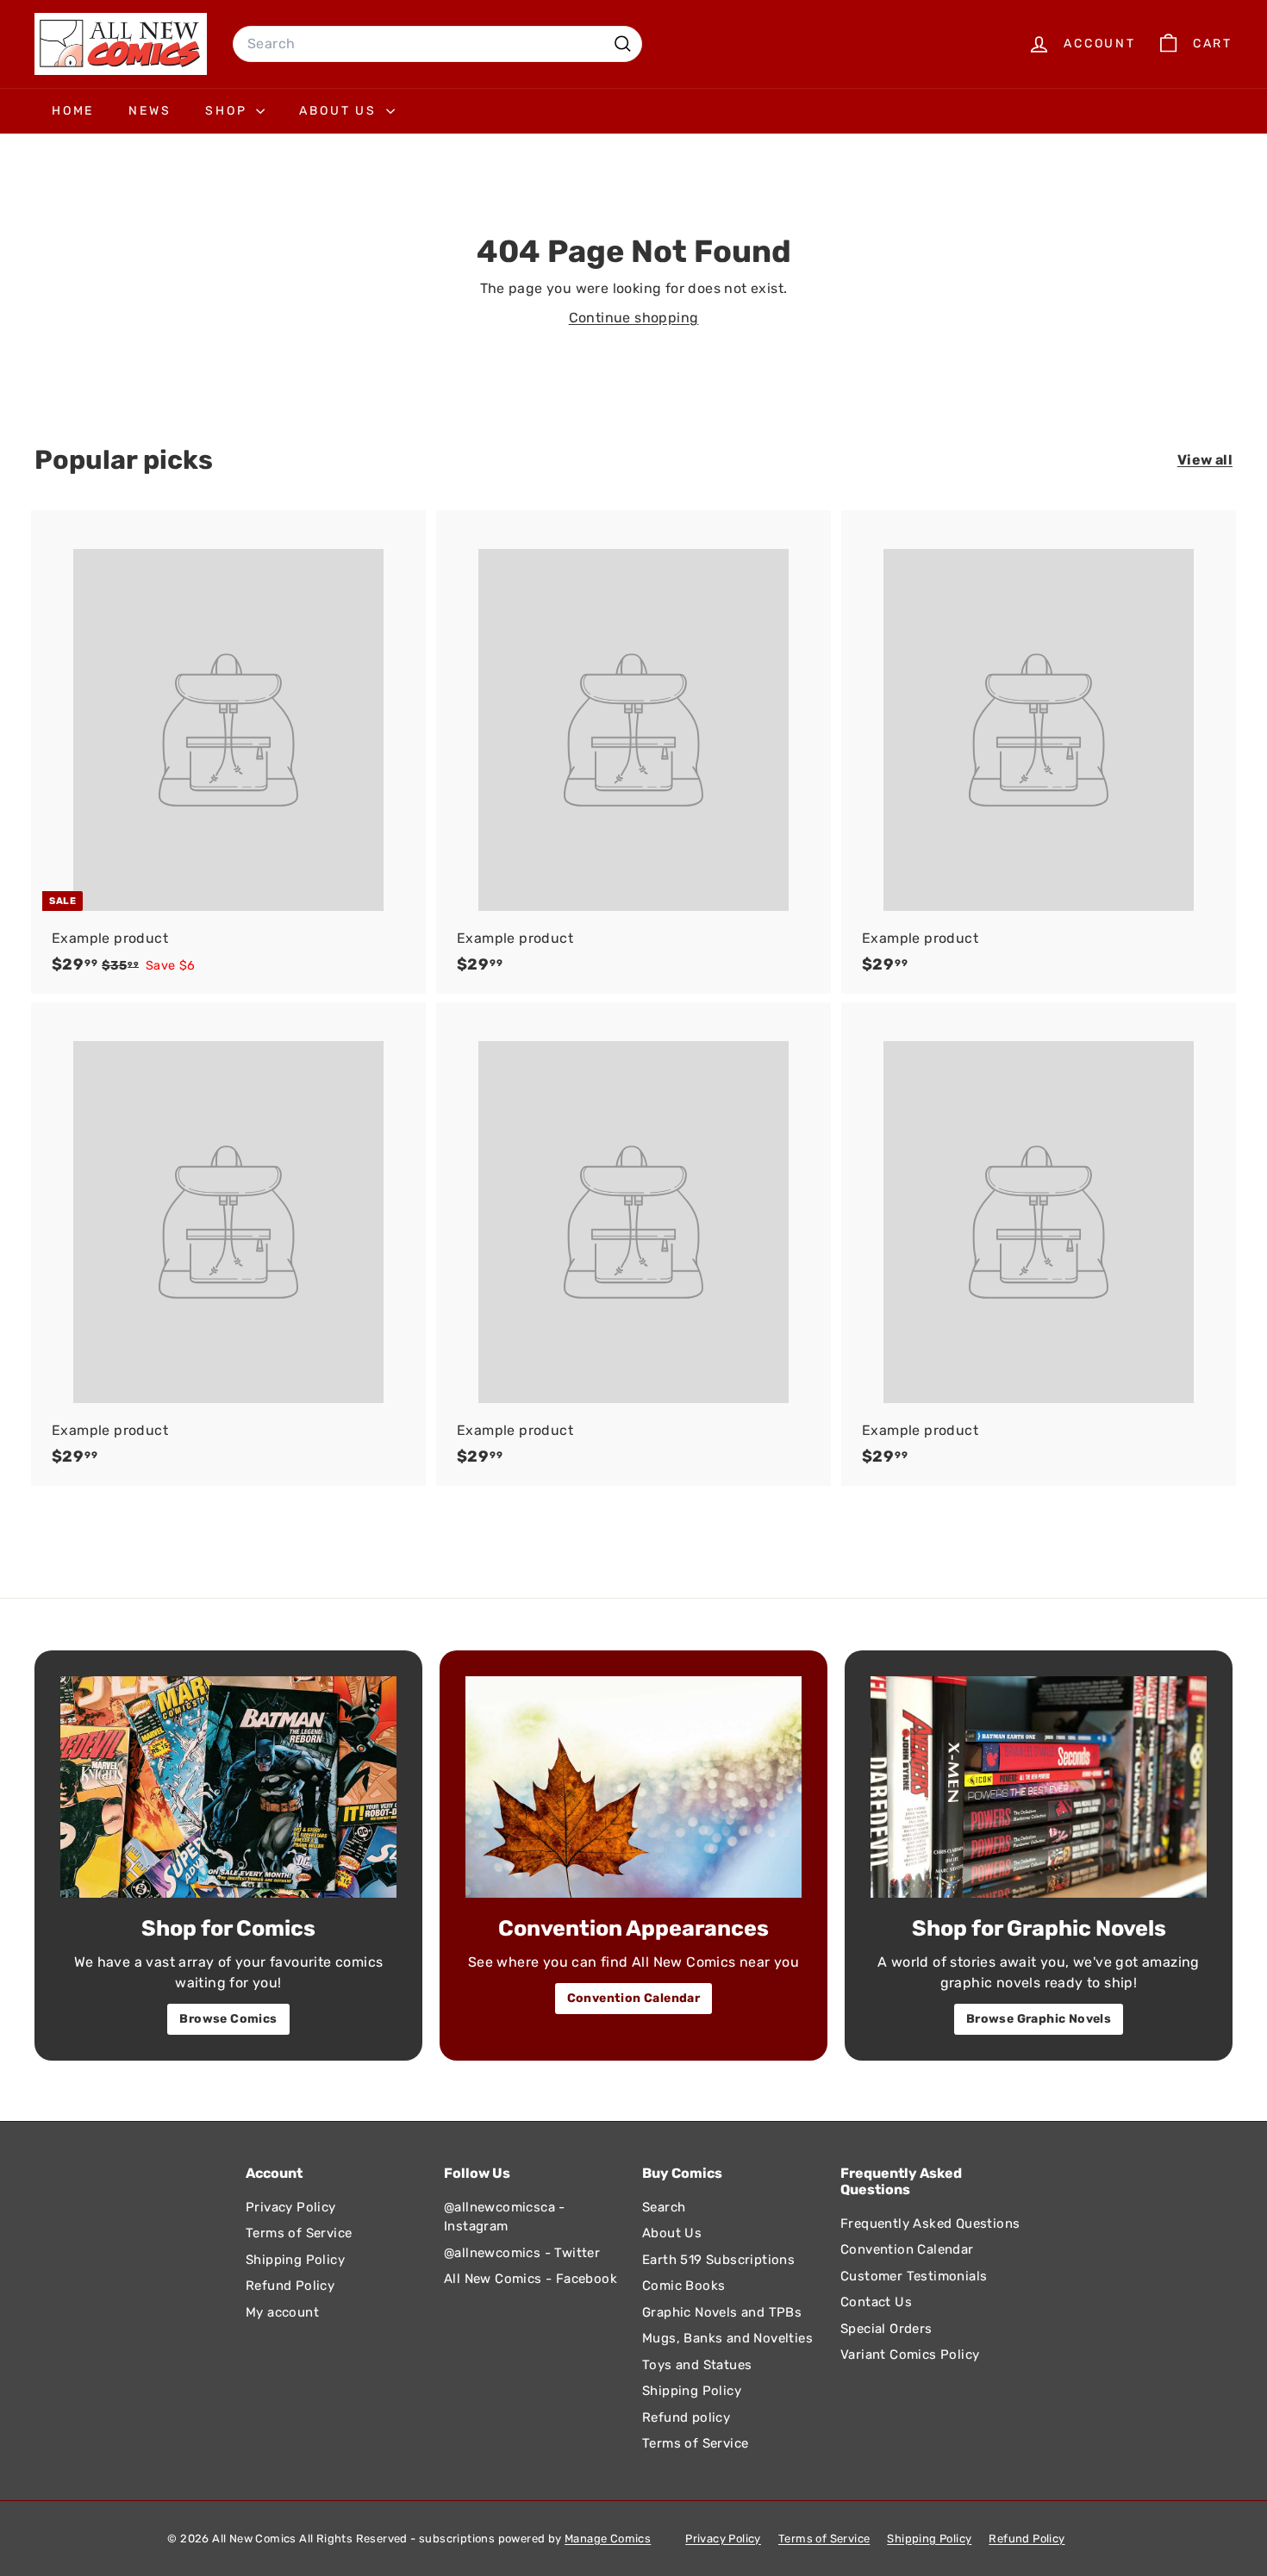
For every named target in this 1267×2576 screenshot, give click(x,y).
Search (664, 2207)
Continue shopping (634, 318)
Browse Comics (228, 2019)
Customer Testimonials (914, 2276)
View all (1205, 460)
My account (282, 2312)
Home (73, 111)
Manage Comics (608, 2539)
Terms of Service (299, 2233)
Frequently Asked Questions (930, 2224)
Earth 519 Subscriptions (718, 2260)
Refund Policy (290, 2286)
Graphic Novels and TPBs (722, 2312)
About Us (340, 111)
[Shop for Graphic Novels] (1039, 1787)
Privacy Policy (291, 2207)
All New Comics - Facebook (531, 2279)
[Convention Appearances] (633, 1787)
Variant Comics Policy (910, 2355)
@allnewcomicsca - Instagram (505, 2217)
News (150, 111)
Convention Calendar (634, 1998)
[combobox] (437, 44)
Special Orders (886, 2329)
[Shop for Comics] (228, 1787)
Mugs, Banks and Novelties (727, 2338)
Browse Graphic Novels (1039, 2019)
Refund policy (686, 2417)
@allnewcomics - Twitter (522, 2253)
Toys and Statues (697, 2365)
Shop (228, 111)
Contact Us (876, 2302)
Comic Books (683, 2286)
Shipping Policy (295, 2260)
